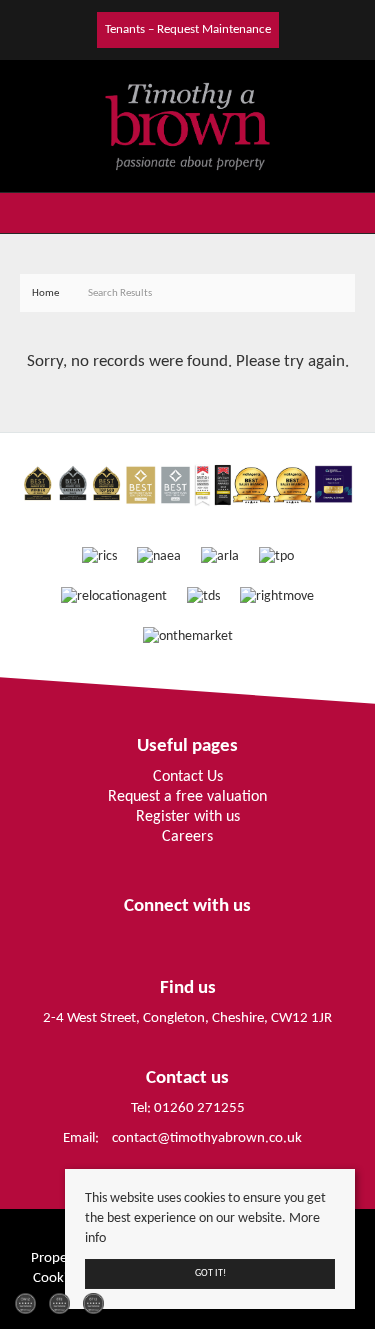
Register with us (188, 817)
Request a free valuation (187, 797)
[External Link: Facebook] (74, 29)
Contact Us (188, 777)
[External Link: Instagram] (82, 29)
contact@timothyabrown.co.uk (207, 1138)
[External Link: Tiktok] (90, 29)
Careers (187, 837)
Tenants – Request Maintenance (188, 29)
